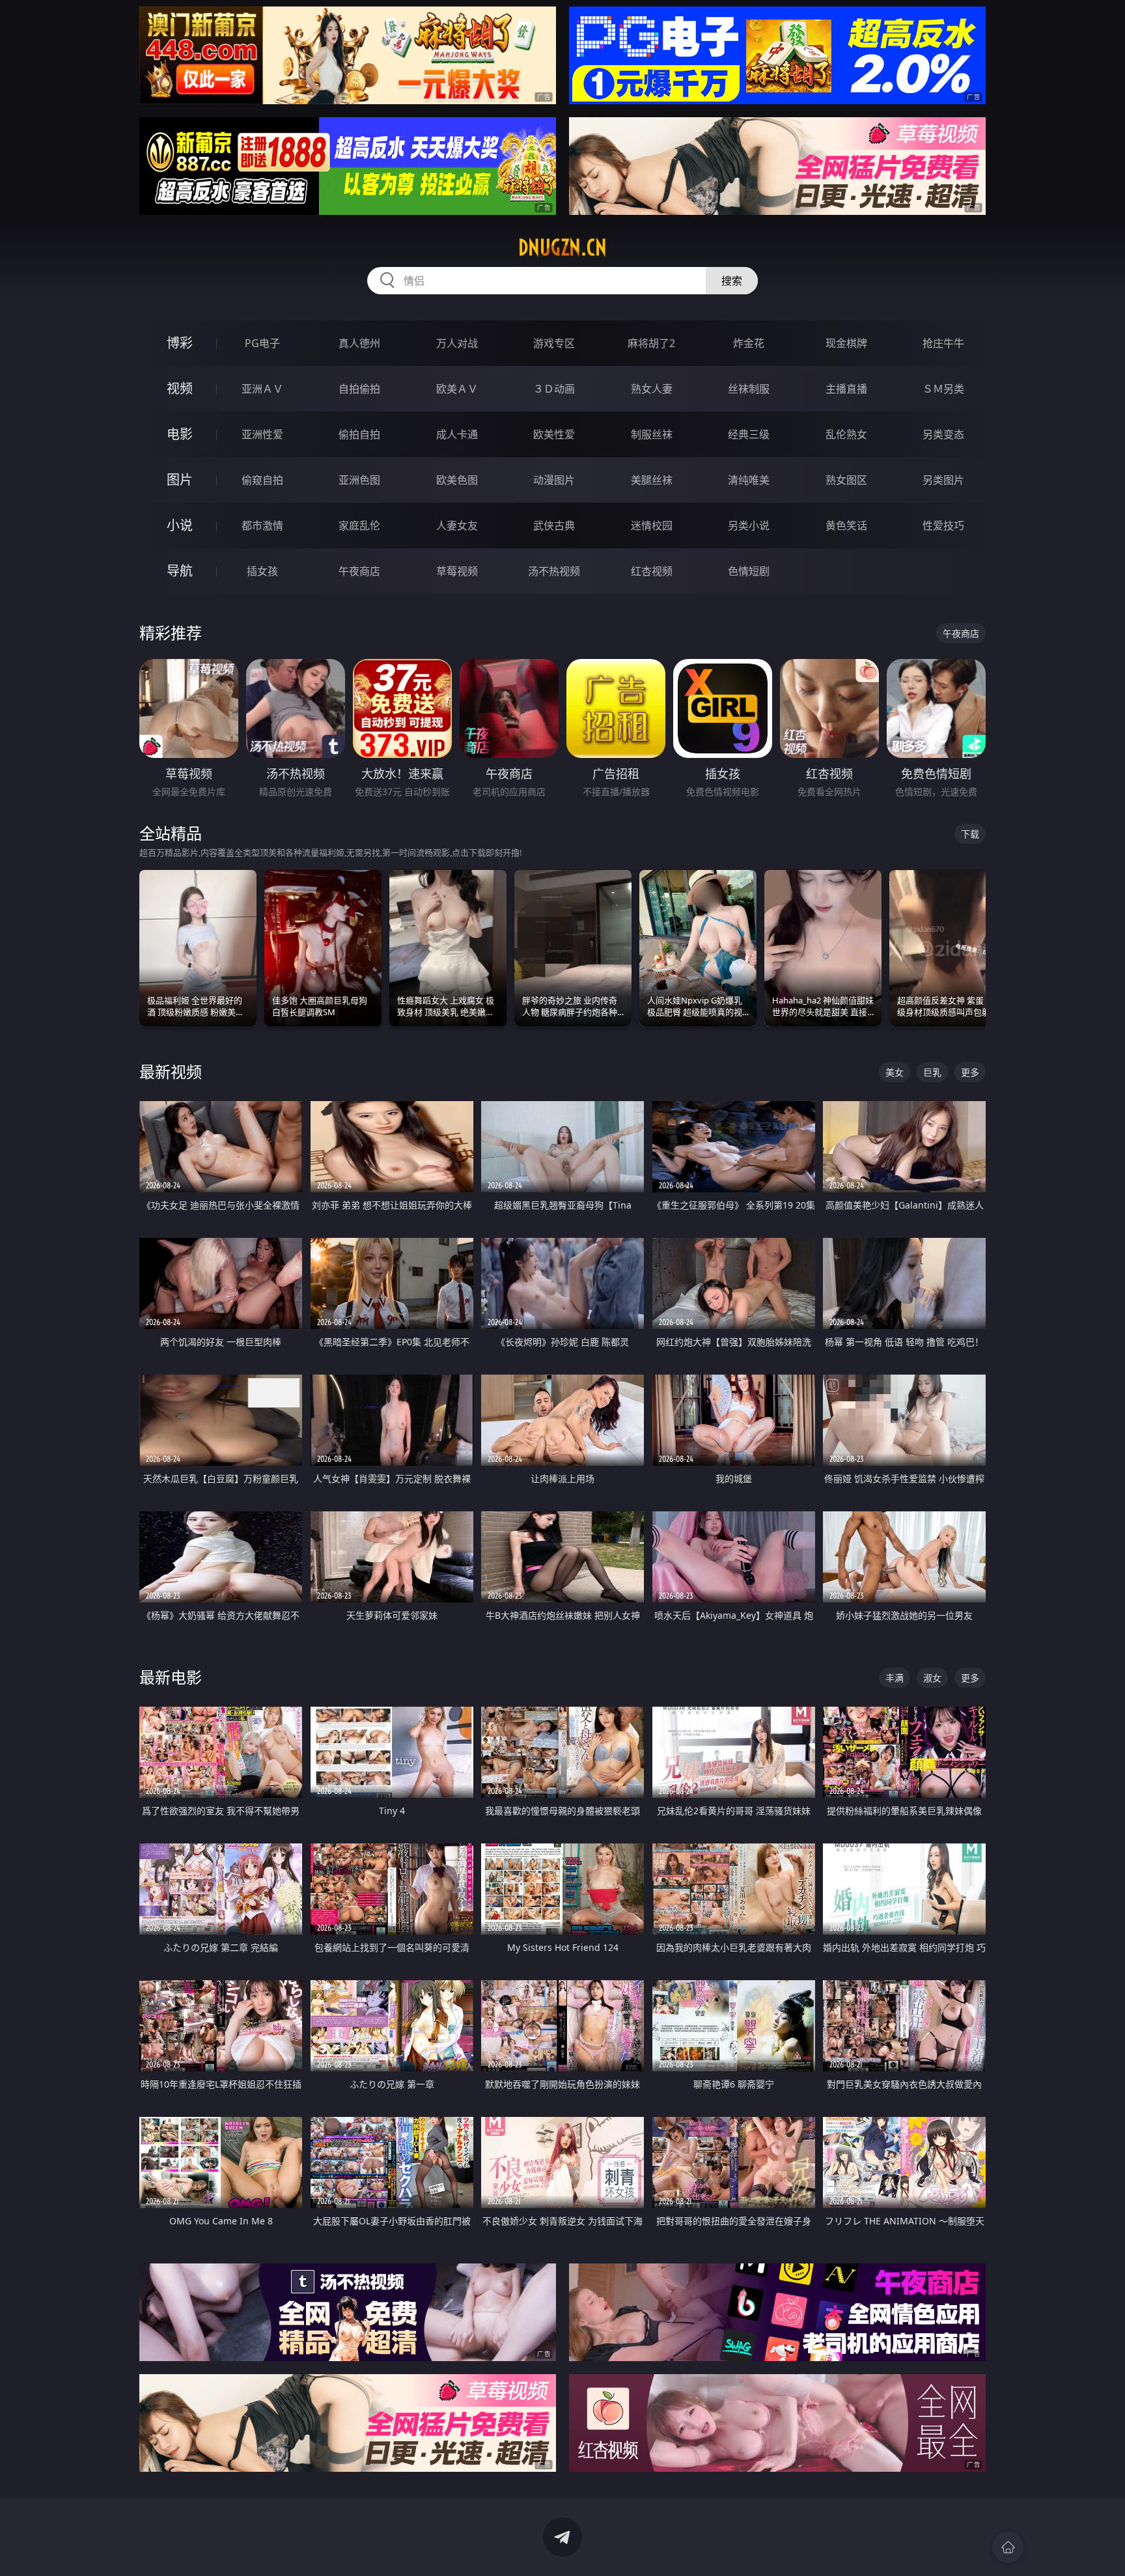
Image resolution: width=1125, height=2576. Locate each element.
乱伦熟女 (846, 434)
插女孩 (262, 571)
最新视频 (171, 1071)
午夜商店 (359, 571)
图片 (180, 480)
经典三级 (749, 434)
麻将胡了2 (651, 343)
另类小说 (749, 525)
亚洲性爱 (262, 434)
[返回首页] (1008, 2547)
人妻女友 (457, 525)
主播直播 (846, 389)
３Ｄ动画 (554, 389)
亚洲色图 (359, 480)
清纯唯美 (749, 480)
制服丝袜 (652, 434)
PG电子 (262, 343)
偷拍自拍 (359, 434)
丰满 (895, 1678)
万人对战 (457, 343)
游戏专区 (554, 343)
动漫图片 (554, 480)
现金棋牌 (846, 343)
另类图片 (943, 480)
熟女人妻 (652, 389)
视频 (180, 388)
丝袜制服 (749, 389)
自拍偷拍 (359, 389)
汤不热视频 (554, 571)
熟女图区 (846, 480)
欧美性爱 (554, 434)
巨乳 (932, 1072)
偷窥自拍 (262, 480)
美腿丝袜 (652, 480)
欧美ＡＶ (457, 389)
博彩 (180, 343)
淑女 (932, 1678)
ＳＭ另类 (943, 389)
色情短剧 (749, 571)
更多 (970, 1072)
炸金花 (749, 343)
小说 (180, 525)
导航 (180, 571)
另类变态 (943, 434)
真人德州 (359, 343)
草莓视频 (457, 571)
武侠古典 (554, 525)
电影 (180, 434)
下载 (970, 834)
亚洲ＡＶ (262, 389)
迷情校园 (652, 525)
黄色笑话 (846, 525)
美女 (895, 1072)
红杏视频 (652, 571)
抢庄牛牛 (943, 343)
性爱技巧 (943, 525)
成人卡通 (457, 434)
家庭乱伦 (359, 525)
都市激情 (262, 525)
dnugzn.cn (562, 247)
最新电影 (171, 1677)
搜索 (732, 281)
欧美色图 (457, 480)
